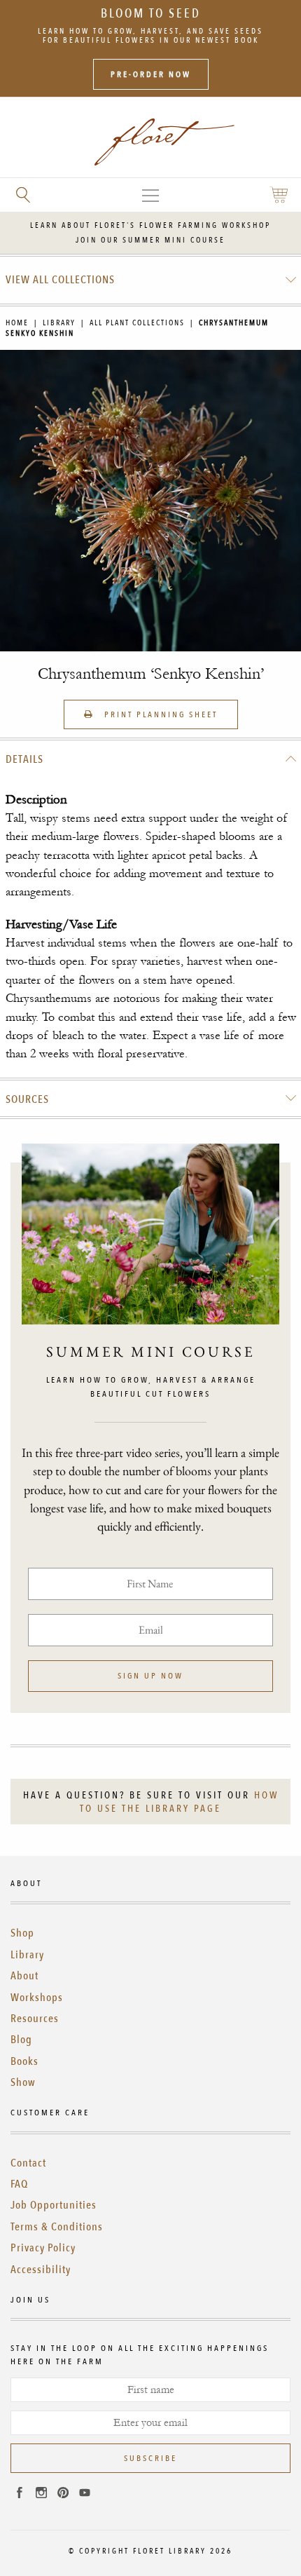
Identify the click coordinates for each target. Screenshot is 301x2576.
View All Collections (60, 280)
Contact (28, 2163)
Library (59, 323)
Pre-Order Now (151, 74)
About (24, 1976)
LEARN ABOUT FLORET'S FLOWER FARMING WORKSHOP (150, 225)
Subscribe (150, 2458)
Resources (35, 2019)
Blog (21, 2040)
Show (23, 2082)
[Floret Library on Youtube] (85, 2495)
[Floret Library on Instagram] (41, 2495)
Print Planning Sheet (159, 714)
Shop (22, 1933)
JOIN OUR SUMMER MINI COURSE (150, 240)
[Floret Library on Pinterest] (63, 2495)
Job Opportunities (54, 2205)
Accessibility (41, 2270)
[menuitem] (151, 280)
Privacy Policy (43, 2248)
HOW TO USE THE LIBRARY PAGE (179, 1802)
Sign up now (150, 1676)
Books (24, 2061)
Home (17, 323)
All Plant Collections (137, 323)
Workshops (37, 1998)
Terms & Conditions (57, 2227)
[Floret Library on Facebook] (20, 2495)
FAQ (19, 2184)
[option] (150, 501)
